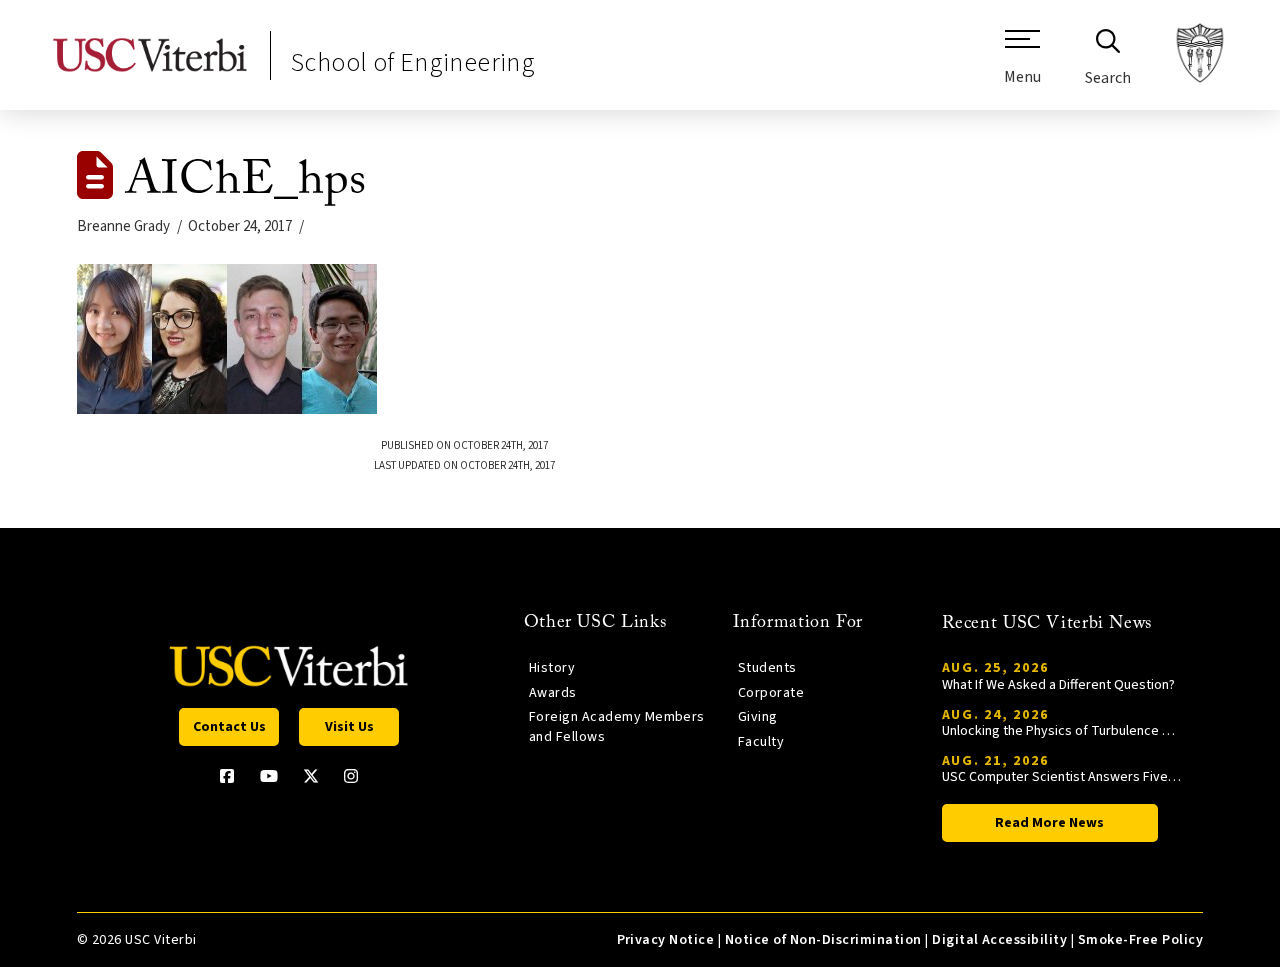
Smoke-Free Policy (1140, 940)
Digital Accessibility (999, 940)
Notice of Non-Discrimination (823, 940)
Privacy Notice (666, 940)
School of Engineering (413, 62)
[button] (1022, 65)
